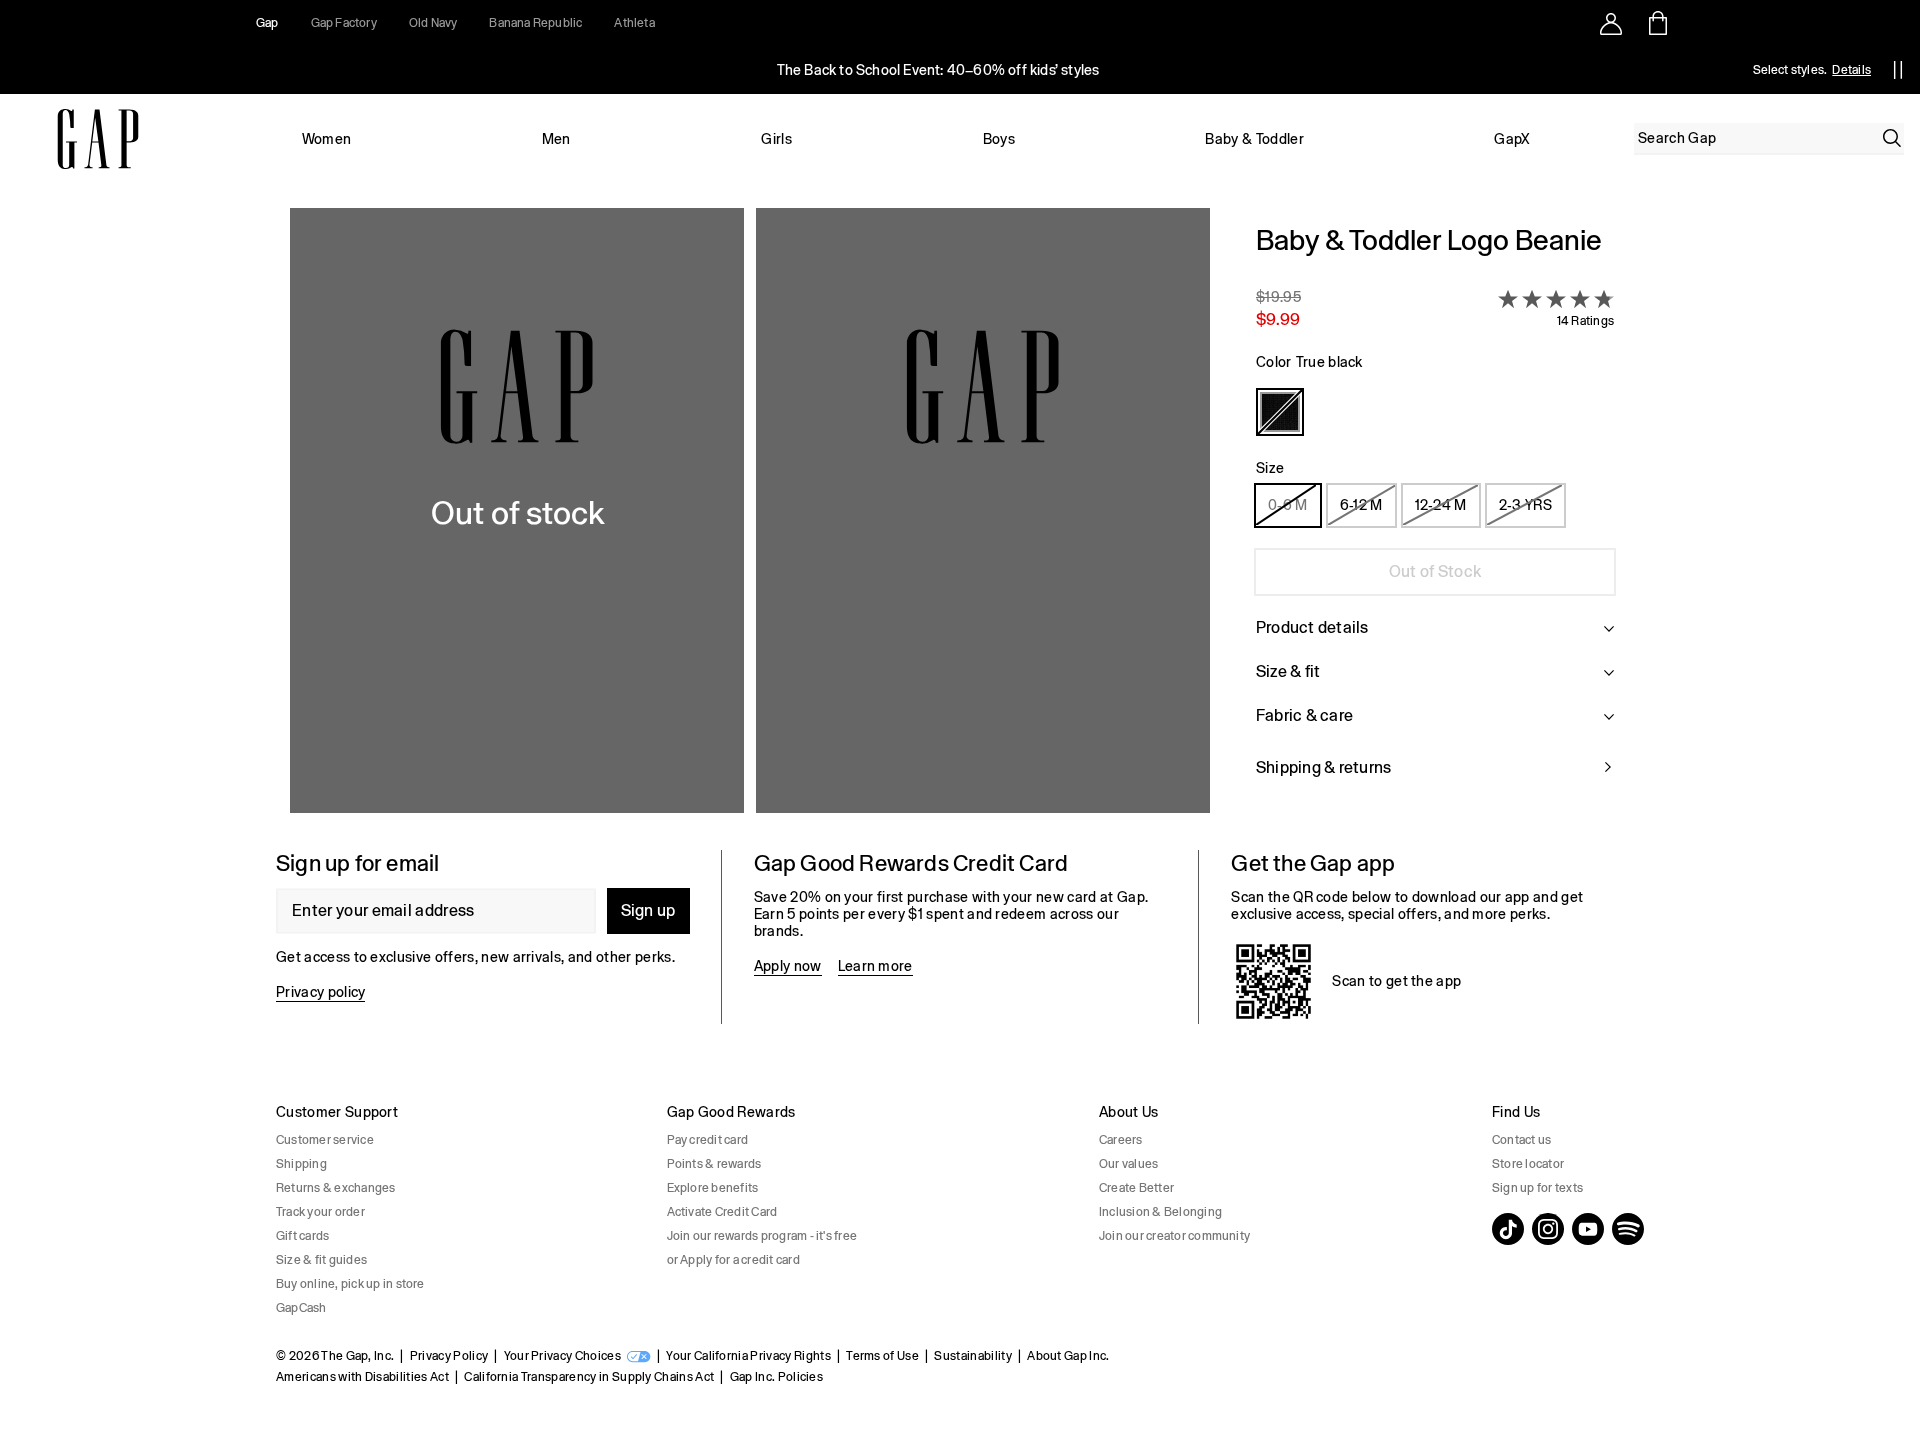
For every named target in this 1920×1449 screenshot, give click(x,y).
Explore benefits (713, 1188)
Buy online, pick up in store (350, 1284)
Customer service (325, 1140)
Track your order (320, 1212)
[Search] (1892, 138)
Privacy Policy (449, 1356)
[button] (750, 513)
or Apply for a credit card (733, 1260)
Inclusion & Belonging (1160, 1212)
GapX (1512, 139)
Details (1851, 70)
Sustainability (972, 1356)
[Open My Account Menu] (1611, 23)
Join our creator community (1174, 1236)
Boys (999, 139)
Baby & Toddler (1254, 139)
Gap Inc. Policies (776, 1377)
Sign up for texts (1537, 1188)
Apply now (788, 966)
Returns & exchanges (336, 1188)
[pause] (1898, 70)
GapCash (301, 1308)
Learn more (875, 966)
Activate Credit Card (722, 1212)
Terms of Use (882, 1356)
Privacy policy (320, 992)
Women (327, 139)
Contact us (1521, 1140)
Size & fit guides (321, 1260)
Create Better (1136, 1188)
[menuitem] (326, 139)
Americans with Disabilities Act (362, 1377)
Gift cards (302, 1236)
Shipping (301, 1164)
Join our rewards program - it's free (762, 1236)
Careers (1121, 1140)
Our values (1128, 1164)
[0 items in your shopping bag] (1656, 23)
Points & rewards (714, 1164)
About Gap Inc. (1068, 1356)
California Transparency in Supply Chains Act (589, 1377)
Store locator (1528, 1164)
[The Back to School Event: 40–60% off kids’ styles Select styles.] (938, 70)
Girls (776, 139)
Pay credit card (708, 1140)
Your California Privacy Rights (748, 1356)
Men (556, 139)
